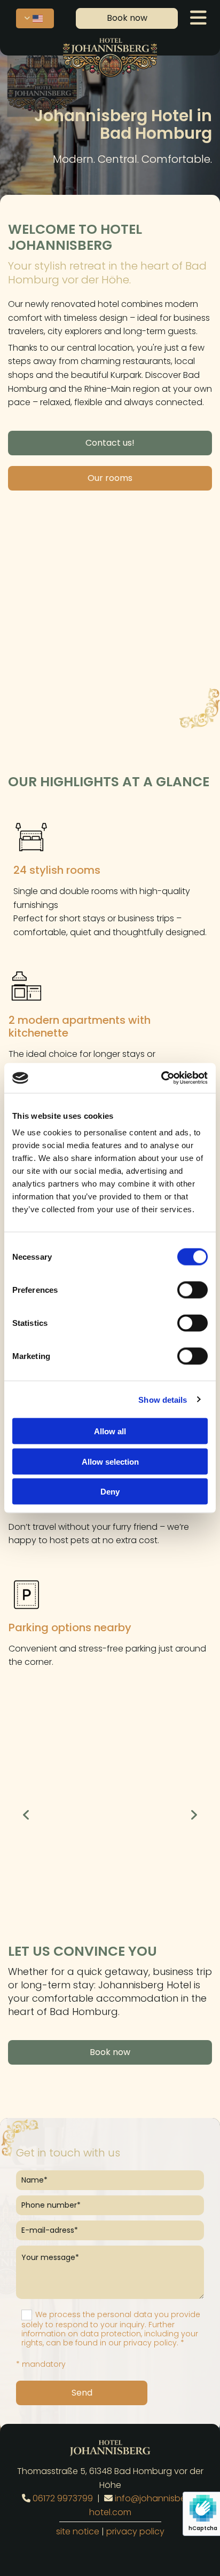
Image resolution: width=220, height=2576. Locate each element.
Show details (163, 1399)
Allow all (110, 1431)
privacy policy (135, 2531)
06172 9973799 (63, 2498)
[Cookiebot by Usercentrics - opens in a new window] (161, 1078)
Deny (110, 1492)
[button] (127, 18)
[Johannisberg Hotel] (110, 57)
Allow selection (110, 1461)
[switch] (192, 1290)
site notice (78, 2531)
